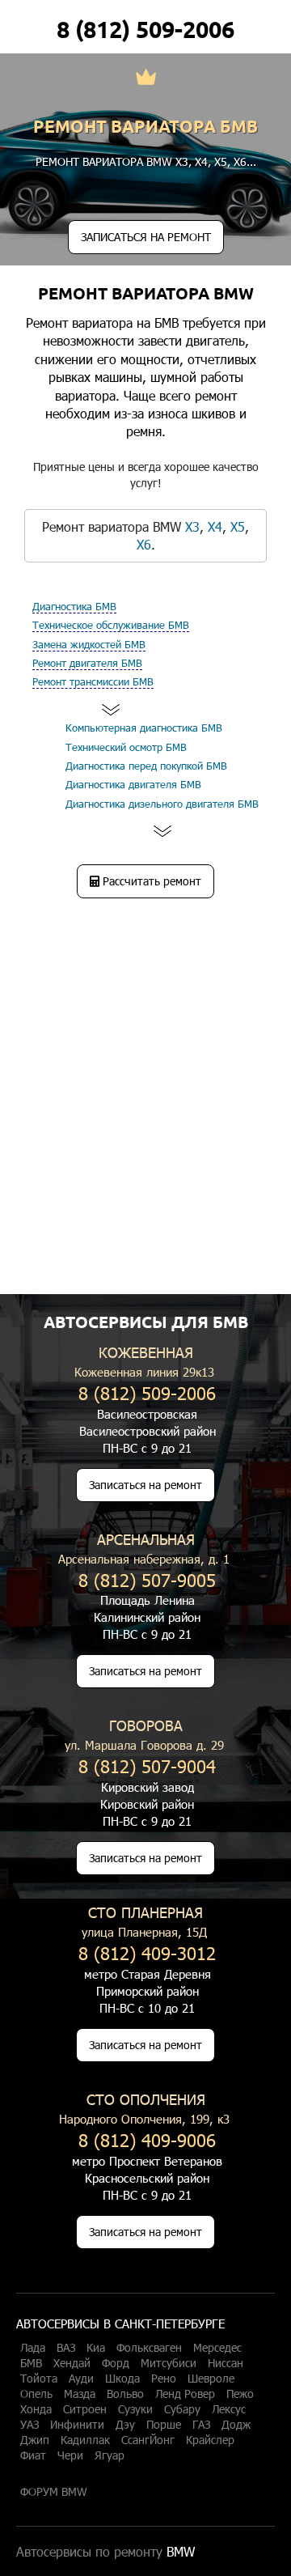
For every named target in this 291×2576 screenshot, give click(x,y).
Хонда (36, 2409)
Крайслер (210, 2440)
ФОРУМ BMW (54, 2492)
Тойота (39, 2379)
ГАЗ (201, 2425)
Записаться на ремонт (145, 1485)
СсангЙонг (148, 2440)
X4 (201, 161)
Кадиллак (85, 2440)
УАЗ (30, 2425)
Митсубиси (169, 2363)
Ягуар (110, 2455)
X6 (240, 161)
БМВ (31, 2363)
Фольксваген (149, 2348)
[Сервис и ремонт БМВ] (146, 79)
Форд (116, 2363)
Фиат (33, 2455)
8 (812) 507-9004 (147, 1765)
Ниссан (226, 2363)
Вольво (125, 2394)
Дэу (125, 2425)
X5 (221, 161)
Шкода (122, 2379)
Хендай (72, 2363)
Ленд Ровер (185, 2394)
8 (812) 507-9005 (147, 1579)
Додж (236, 2425)
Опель (36, 2394)
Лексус (229, 2409)
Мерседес (217, 2348)
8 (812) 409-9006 (147, 2139)
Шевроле (211, 2379)
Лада (33, 2348)
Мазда (80, 2394)
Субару (182, 2409)
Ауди (81, 2379)
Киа (96, 2348)
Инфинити (77, 2425)
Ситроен (85, 2409)
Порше (164, 2425)
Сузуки (135, 2409)
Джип (35, 2440)
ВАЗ (66, 2348)
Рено (164, 2379)
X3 (182, 161)
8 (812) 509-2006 (145, 29)
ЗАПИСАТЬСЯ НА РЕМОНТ (146, 237)
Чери (70, 2455)
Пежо (240, 2394)
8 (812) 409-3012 (147, 1952)
